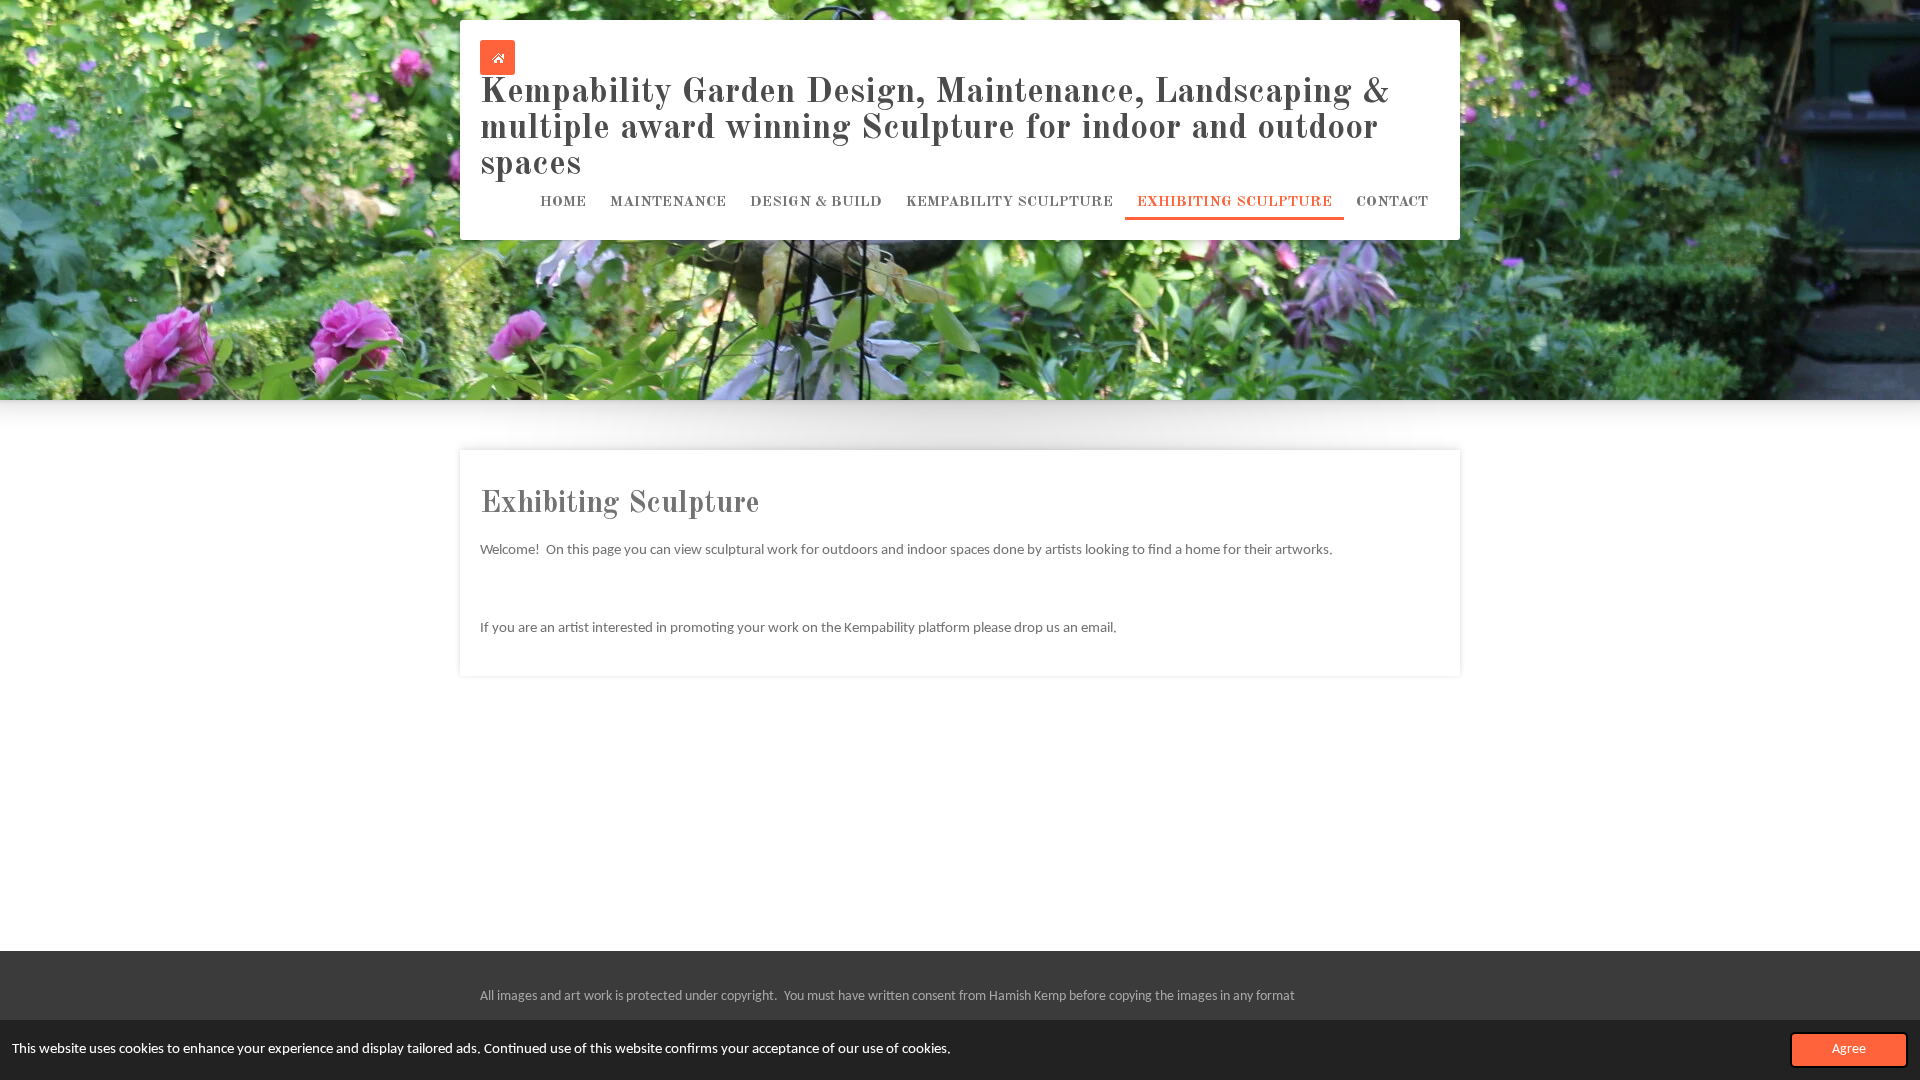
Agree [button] (1849, 1049)
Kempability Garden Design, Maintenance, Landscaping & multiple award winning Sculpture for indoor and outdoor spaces (935, 128)
